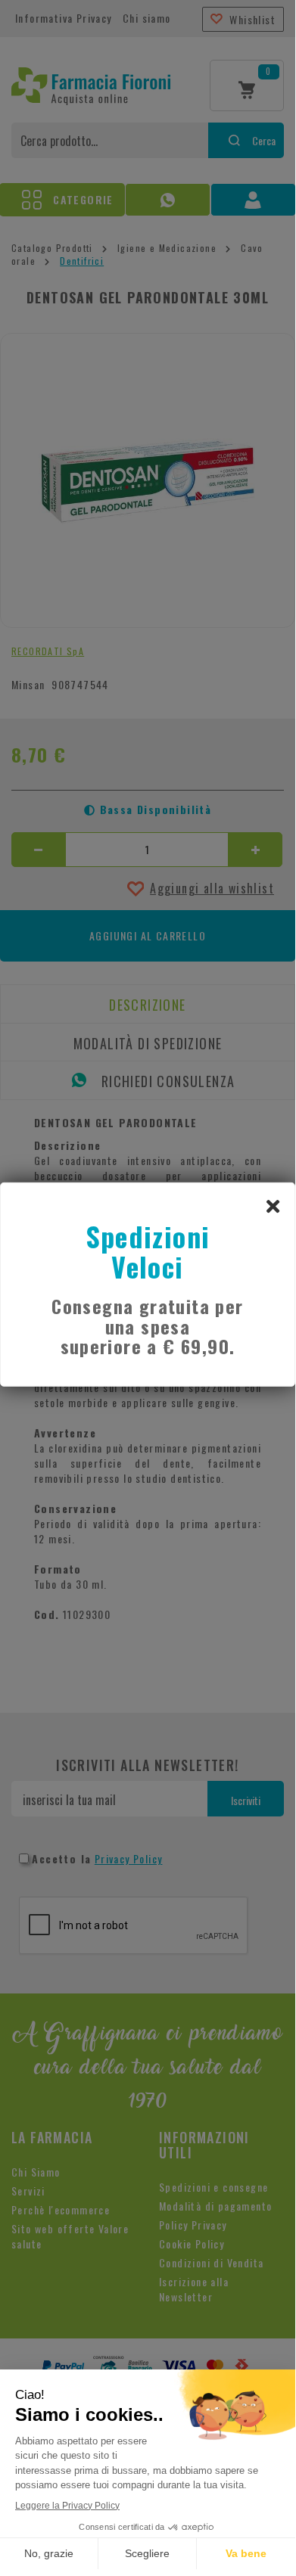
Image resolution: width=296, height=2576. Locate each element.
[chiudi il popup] (273, 1205)
